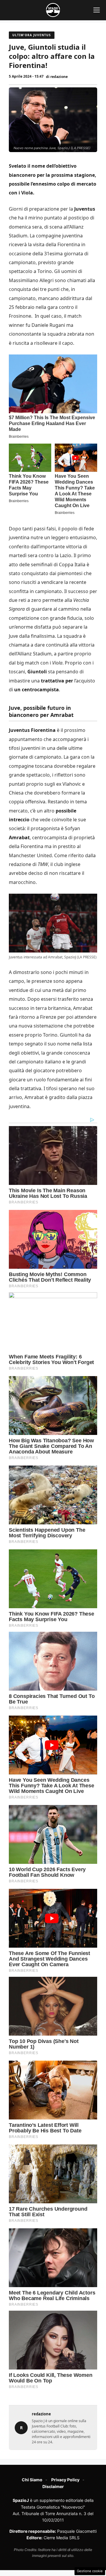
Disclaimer (53, 2486)
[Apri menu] (97, 10)
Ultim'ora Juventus (32, 35)
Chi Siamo (32, 2480)
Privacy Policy (65, 2480)
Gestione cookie (90, 2571)
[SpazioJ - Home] (53, 10)
